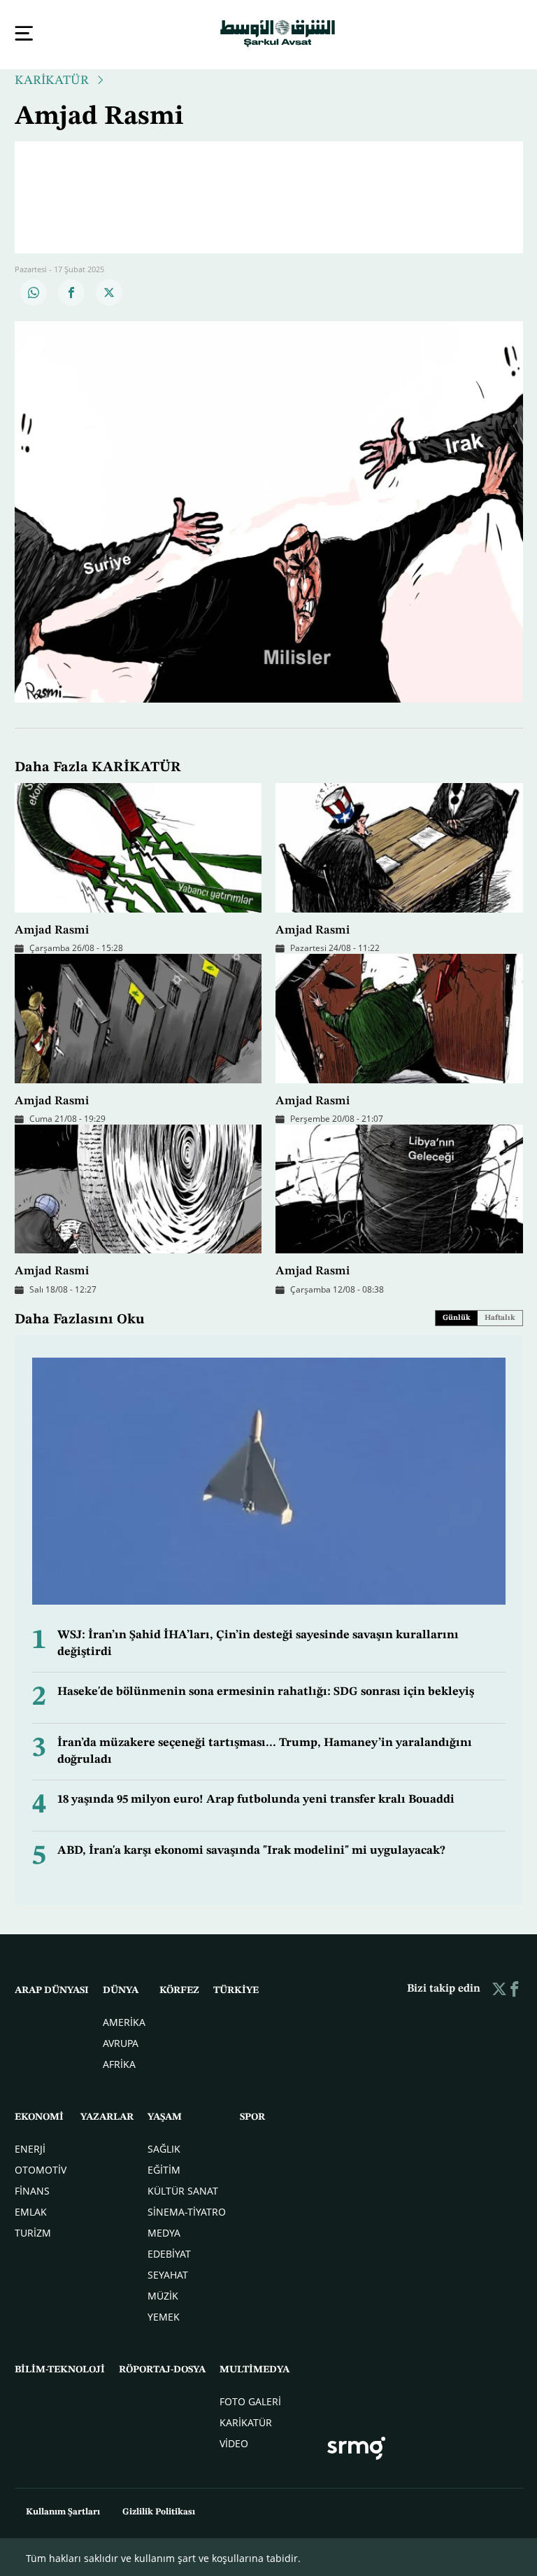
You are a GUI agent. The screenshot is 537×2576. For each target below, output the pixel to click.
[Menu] (24, 33)
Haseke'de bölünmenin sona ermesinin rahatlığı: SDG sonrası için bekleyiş (266, 1690)
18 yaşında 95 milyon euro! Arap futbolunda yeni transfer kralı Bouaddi (256, 1798)
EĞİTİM (164, 2168)
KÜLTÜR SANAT (183, 2189)
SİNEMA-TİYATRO (187, 2210)
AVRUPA (121, 2042)
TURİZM (33, 2231)
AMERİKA (124, 2021)
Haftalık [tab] (500, 1317)
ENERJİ (30, 2147)
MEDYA (164, 2231)
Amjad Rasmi (52, 929)
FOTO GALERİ (250, 2400)
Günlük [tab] (457, 1317)
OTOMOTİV (41, 2168)
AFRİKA (119, 2063)
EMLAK (31, 2210)
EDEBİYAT (169, 2252)
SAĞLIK (164, 2147)
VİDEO (234, 2442)
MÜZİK (163, 2294)
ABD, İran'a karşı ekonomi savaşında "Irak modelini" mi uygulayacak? (251, 1849)
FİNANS (32, 2189)
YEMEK (164, 2315)
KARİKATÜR (52, 79)
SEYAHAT (168, 2273)
